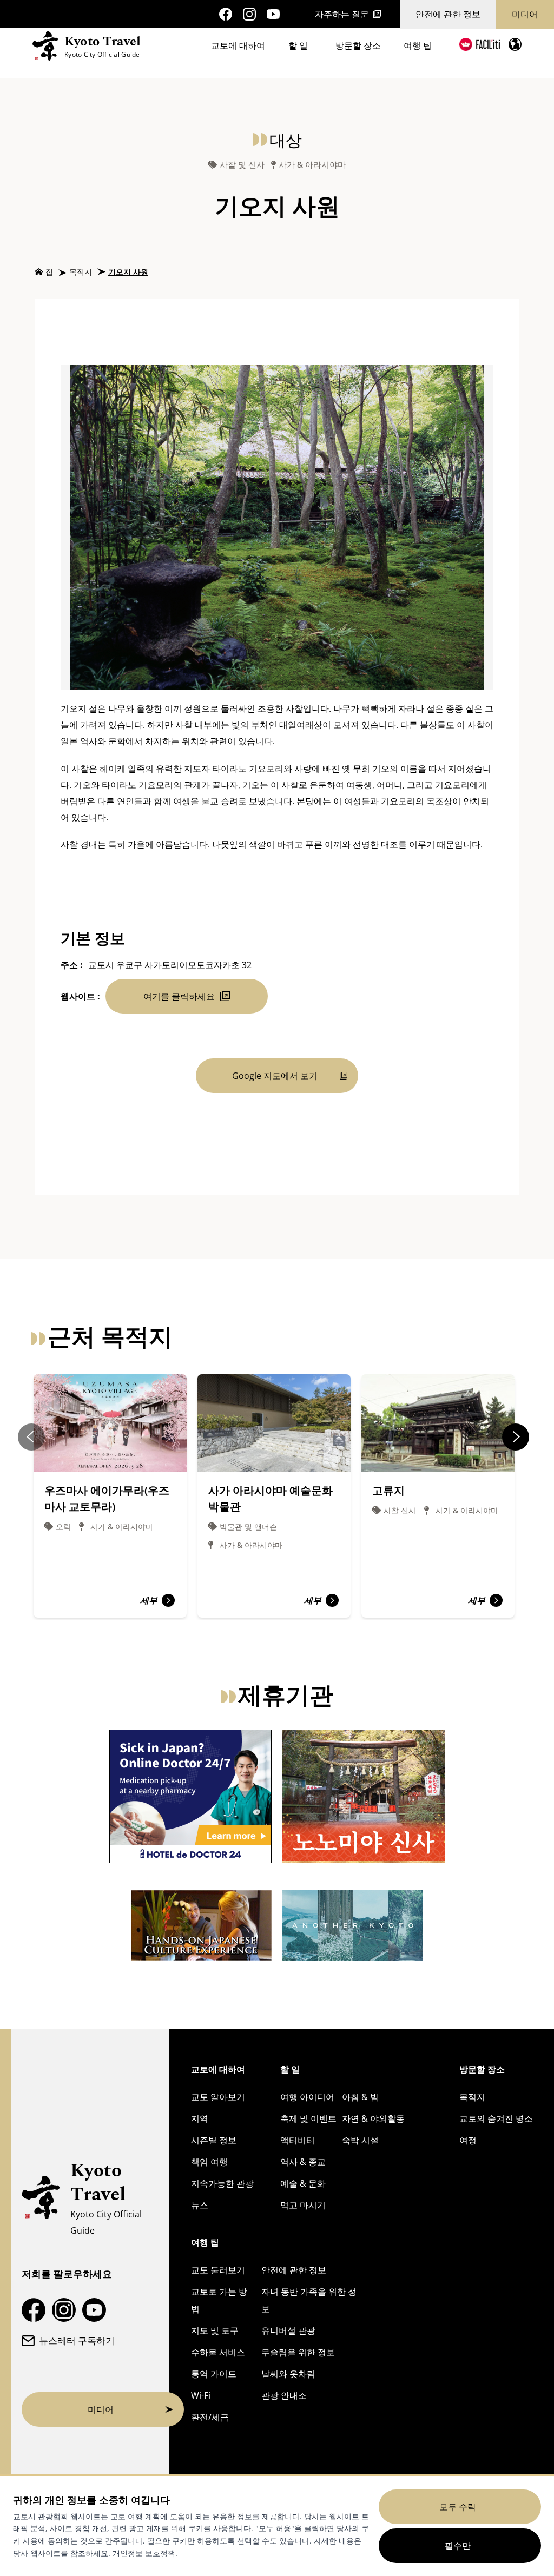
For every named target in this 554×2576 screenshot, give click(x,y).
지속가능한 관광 (222, 2183)
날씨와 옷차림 (288, 2374)
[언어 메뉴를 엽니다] (515, 44)
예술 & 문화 (303, 2183)
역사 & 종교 (303, 2162)
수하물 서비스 (218, 2352)
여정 (468, 2140)
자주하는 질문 (342, 14)
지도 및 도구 (215, 2330)
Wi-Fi (201, 2395)
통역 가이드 (214, 2374)
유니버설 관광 (288, 2330)
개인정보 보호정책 (144, 2553)
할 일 (298, 45)
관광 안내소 (284, 2395)
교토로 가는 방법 (219, 2300)
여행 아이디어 (307, 2097)
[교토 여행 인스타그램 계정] (249, 14)
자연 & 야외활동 (373, 2118)
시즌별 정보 (214, 2140)
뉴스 (200, 2205)
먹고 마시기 (303, 2205)
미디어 (525, 14)
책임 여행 (209, 2162)
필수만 (458, 2546)
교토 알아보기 (218, 2097)
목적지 (81, 272)
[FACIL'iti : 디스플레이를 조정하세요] (480, 44)
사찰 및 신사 (242, 165)
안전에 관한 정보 (448, 14)
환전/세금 (210, 2417)
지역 (200, 2118)
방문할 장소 (358, 45)
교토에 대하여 (238, 45)
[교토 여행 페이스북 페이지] (226, 14)
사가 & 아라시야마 (312, 165)
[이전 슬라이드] (31, 1437)
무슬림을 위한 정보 (298, 2352)
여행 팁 (418, 45)
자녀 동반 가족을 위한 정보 (309, 2300)
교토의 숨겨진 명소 (496, 2118)
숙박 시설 (360, 2140)
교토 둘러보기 (218, 2270)
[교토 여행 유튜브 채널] (273, 14)
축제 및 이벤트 (308, 2118)
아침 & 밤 (360, 2097)
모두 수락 (458, 2507)
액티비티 (298, 2140)
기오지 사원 (128, 272)
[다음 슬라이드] (516, 1437)
